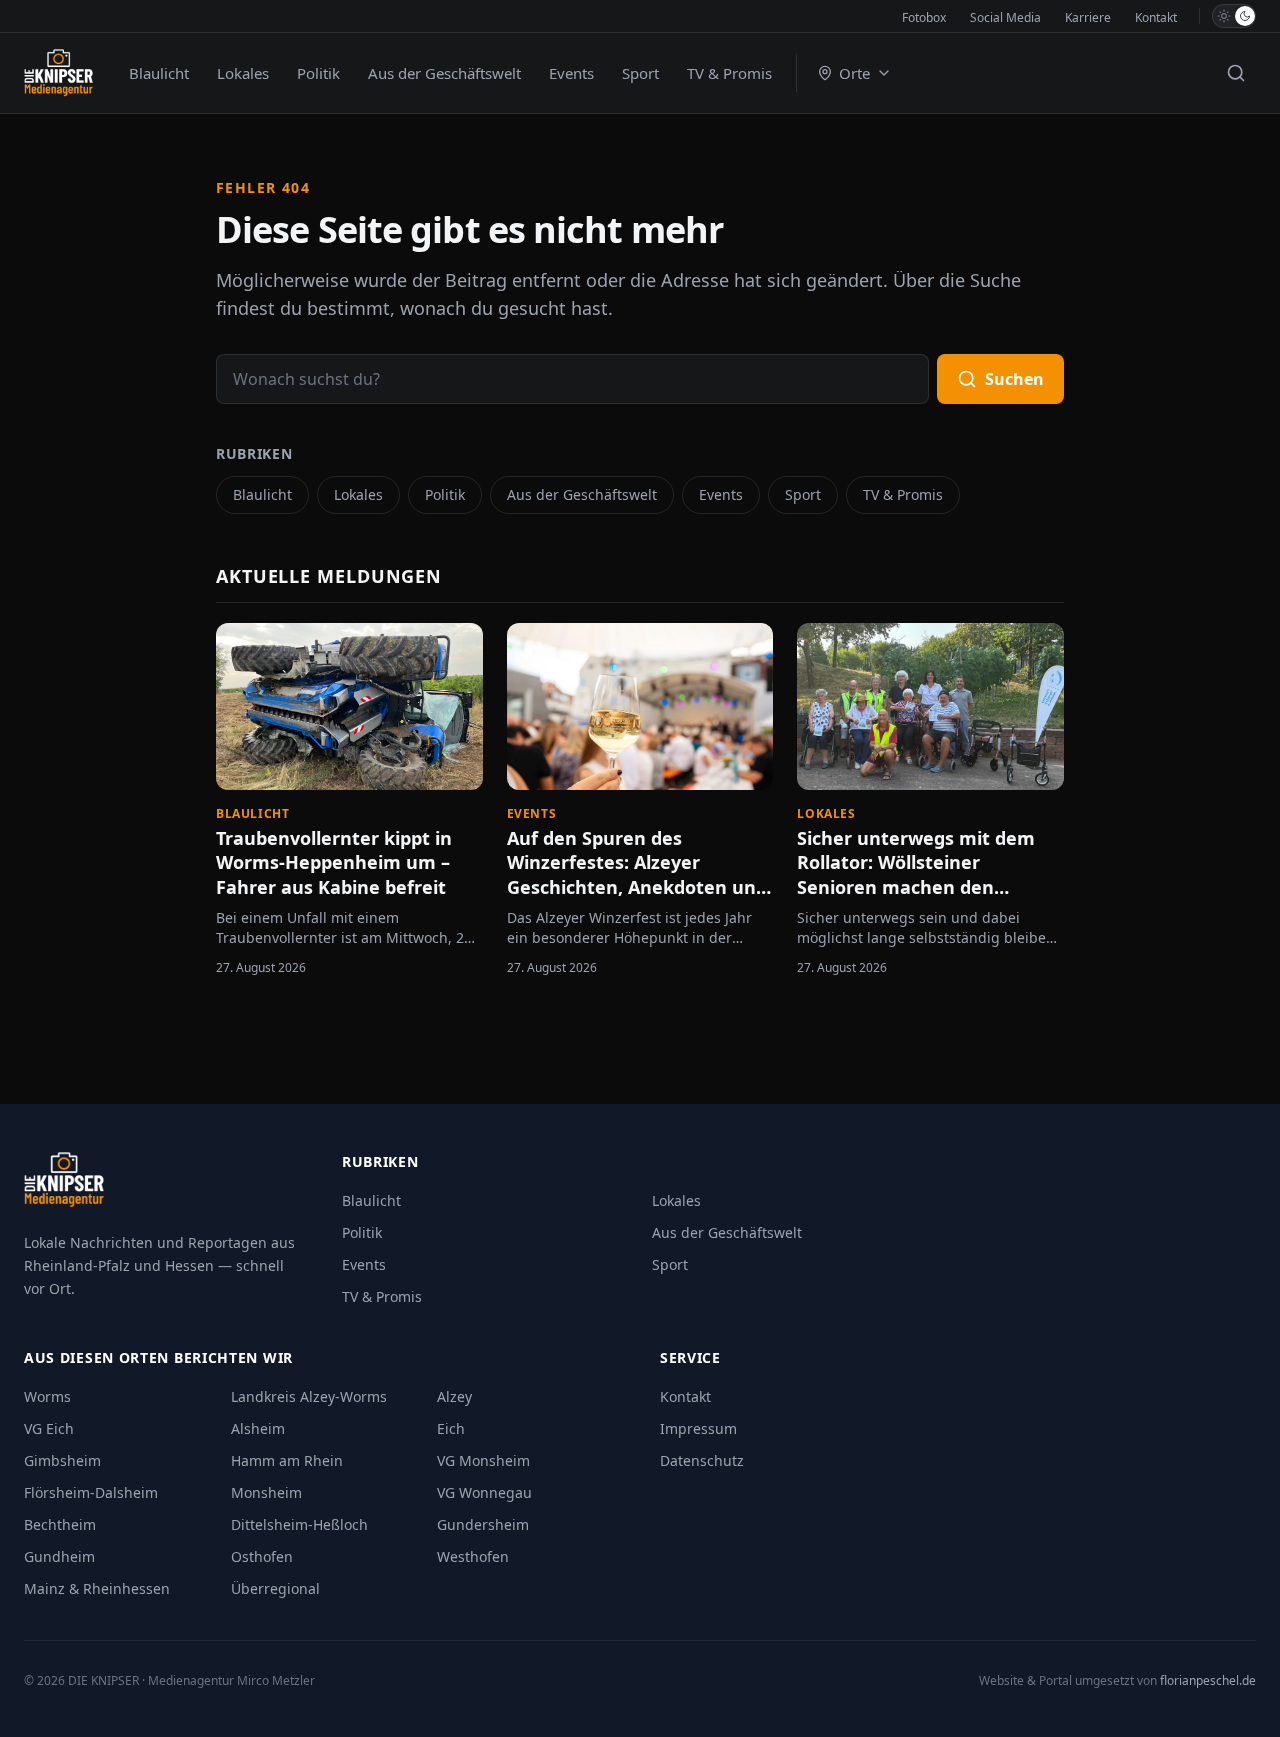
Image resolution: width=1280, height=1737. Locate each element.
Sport (640, 73)
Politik (318, 73)
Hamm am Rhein (287, 1460)
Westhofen (473, 1556)
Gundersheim (483, 1524)
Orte (854, 73)
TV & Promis (729, 73)
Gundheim (59, 1556)
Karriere (1088, 17)
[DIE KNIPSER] (58, 73)
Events (571, 73)
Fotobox (924, 17)
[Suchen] (1236, 73)
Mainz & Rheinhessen (97, 1588)
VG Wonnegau (484, 1492)
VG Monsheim (483, 1460)
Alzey (454, 1396)
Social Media (1005, 17)
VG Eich (49, 1428)
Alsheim (258, 1428)
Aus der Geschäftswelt (444, 73)
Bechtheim (60, 1524)
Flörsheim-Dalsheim (91, 1492)
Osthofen (262, 1556)
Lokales (243, 73)
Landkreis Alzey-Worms (309, 1396)
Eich (451, 1428)
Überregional (275, 1588)
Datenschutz (702, 1460)
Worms (47, 1396)
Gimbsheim (62, 1460)
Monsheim (266, 1492)
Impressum (698, 1428)
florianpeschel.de (1208, 1680)
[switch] (1234, 16)
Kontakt (1156, 17)
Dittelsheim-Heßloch (299, 1524)
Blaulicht (159, 73)
